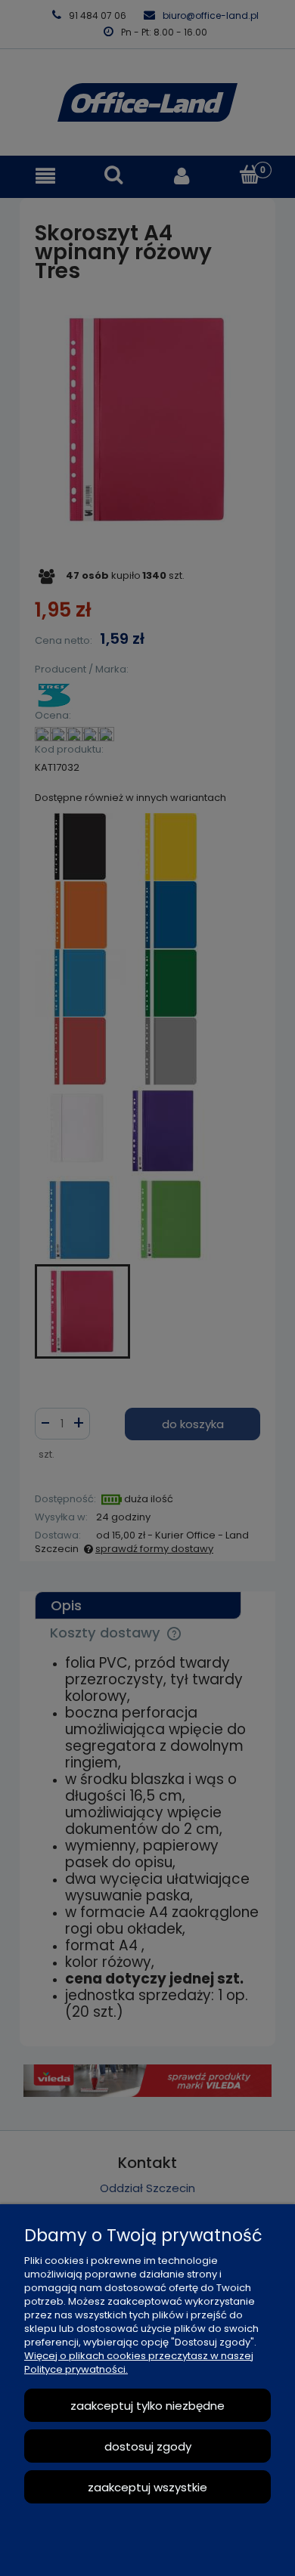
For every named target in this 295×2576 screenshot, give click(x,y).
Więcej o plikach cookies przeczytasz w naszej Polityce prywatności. (139, 2363)
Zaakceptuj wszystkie (147, 2487)
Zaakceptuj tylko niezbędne (147, 2406)
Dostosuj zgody (148, 2446)
